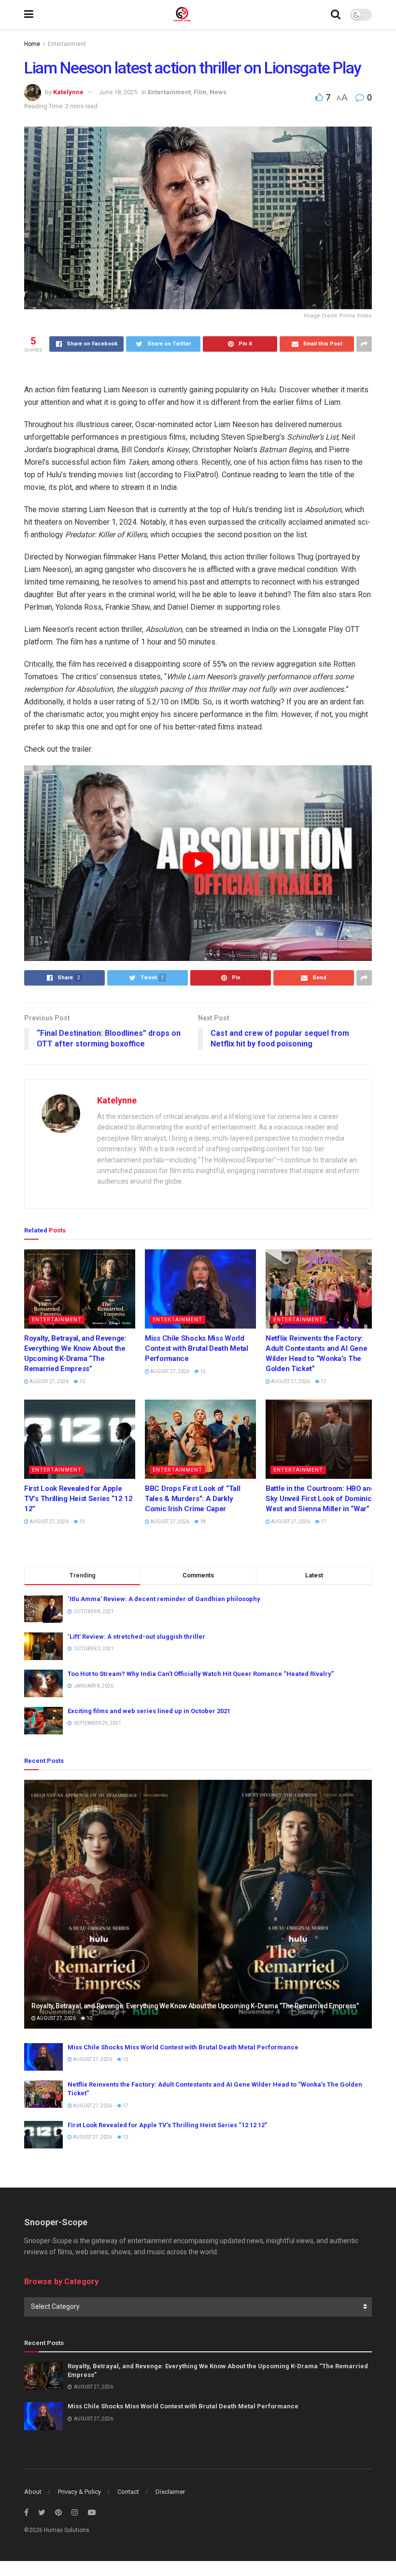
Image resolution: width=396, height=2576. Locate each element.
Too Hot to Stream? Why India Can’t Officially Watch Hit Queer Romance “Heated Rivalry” (201, 1674)
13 (82, 1522)
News (218, 92)
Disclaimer (170, 2492)
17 (323, 1381)
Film (200, 92)
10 (82, 1381)
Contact (128, 2492)
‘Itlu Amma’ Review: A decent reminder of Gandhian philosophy (164, 1599)
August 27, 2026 (49, 1381)
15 (202, 1371)
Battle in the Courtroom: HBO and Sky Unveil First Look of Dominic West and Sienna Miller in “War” (320, 1499)
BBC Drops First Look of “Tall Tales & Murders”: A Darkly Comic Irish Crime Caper (192, 1499)
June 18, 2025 (118, 92)
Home (32, 44)
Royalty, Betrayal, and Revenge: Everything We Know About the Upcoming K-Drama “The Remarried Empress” (195, 2006)
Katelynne (68, 92)
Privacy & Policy (79, 2492)
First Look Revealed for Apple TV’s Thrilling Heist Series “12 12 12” (78, 1499)
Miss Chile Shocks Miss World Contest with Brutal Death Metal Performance (197, 1348)
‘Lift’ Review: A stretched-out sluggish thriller (136, 1637)
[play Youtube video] (198, 863)
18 (202, 1522)
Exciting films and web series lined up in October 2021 (149, 1711)
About (33, 2492)
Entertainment (67, 44)
